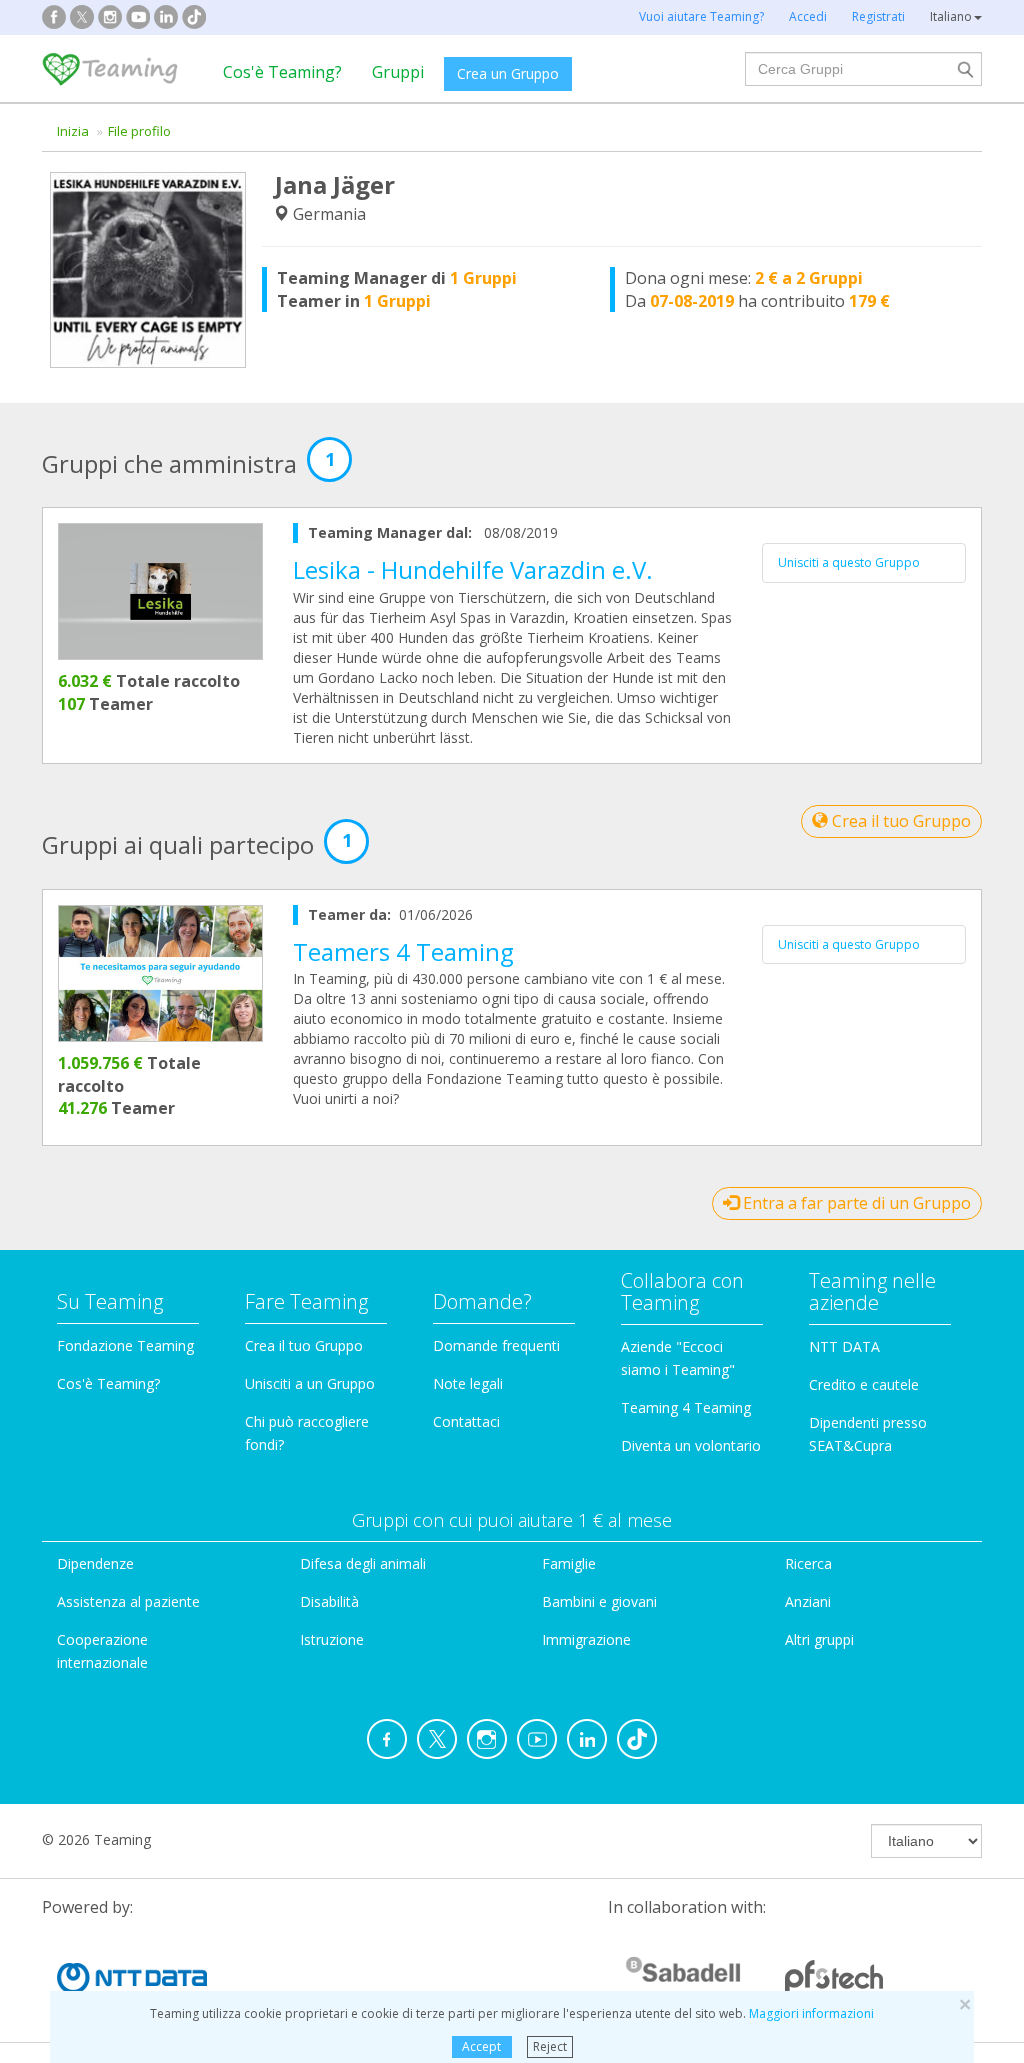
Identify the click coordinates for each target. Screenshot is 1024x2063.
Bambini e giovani (599, 1601)
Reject (550, 2046)
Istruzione (332, 1639)
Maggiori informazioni (811, 2013)
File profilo (139, 131)
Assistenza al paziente (128, 1601)
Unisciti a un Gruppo (310, 1383)
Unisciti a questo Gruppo (849, 562)
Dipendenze (95, 1563)
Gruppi (398, 72)
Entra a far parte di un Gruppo (855, 1203)
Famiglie (569, 1563)
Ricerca (808, 1563)
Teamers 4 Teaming (403, 951)
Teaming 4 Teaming (686, 1407)
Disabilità (329, 1601)
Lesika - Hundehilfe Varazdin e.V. (473, 569)
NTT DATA (844, 1346)
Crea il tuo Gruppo (899, 821)
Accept (481, 2046)
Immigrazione (586, 1639)
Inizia (73, 131)
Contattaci (466, 1421)
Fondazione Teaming (125, 1345)
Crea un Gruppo (508, 73)
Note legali (468, 1383)
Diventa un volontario (691, 1445)
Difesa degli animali (363, 1563)
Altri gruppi (819, 1639)
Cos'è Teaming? (282, 72)
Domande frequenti (496, 1345)
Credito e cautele (864, 1384)
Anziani (808, 1601)
